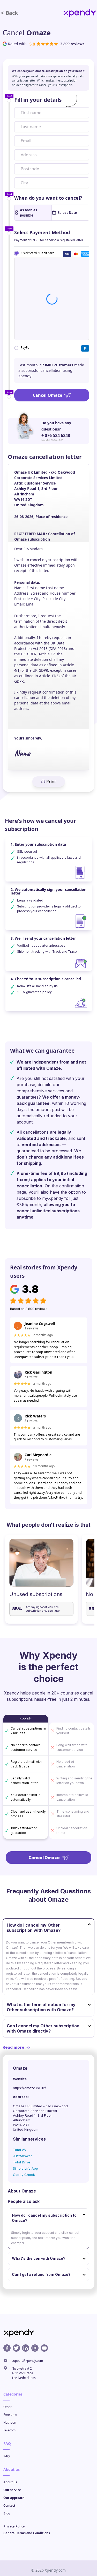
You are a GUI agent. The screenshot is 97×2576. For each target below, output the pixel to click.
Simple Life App (25, 2168)
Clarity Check (24, 2175)
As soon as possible (28, 213)
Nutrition (10, 2422)
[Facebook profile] (7, 2348)
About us (10, 2482)
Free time (10, 2415)
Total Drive (22, 2162)
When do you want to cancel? (48, 198)
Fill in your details (38, 100)
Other (8, 2407)
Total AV (20, 2150)
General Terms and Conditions (27, 2533)
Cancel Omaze (47, 395)
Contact (9, 2506)
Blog (7, 2513)
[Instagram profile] (35, 2348)
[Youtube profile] (44, 2348)
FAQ (7, 2456)
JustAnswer (23, 2156)
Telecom (9, 2430)
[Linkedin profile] (26, 2348)
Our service (12, 2490)
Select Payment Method (42, 232)
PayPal (25, 348)
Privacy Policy (14, 2526)
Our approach (14, 2498)
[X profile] (16, 2348)
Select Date (67, 213)
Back (9, 13)
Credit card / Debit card (38, 253)
